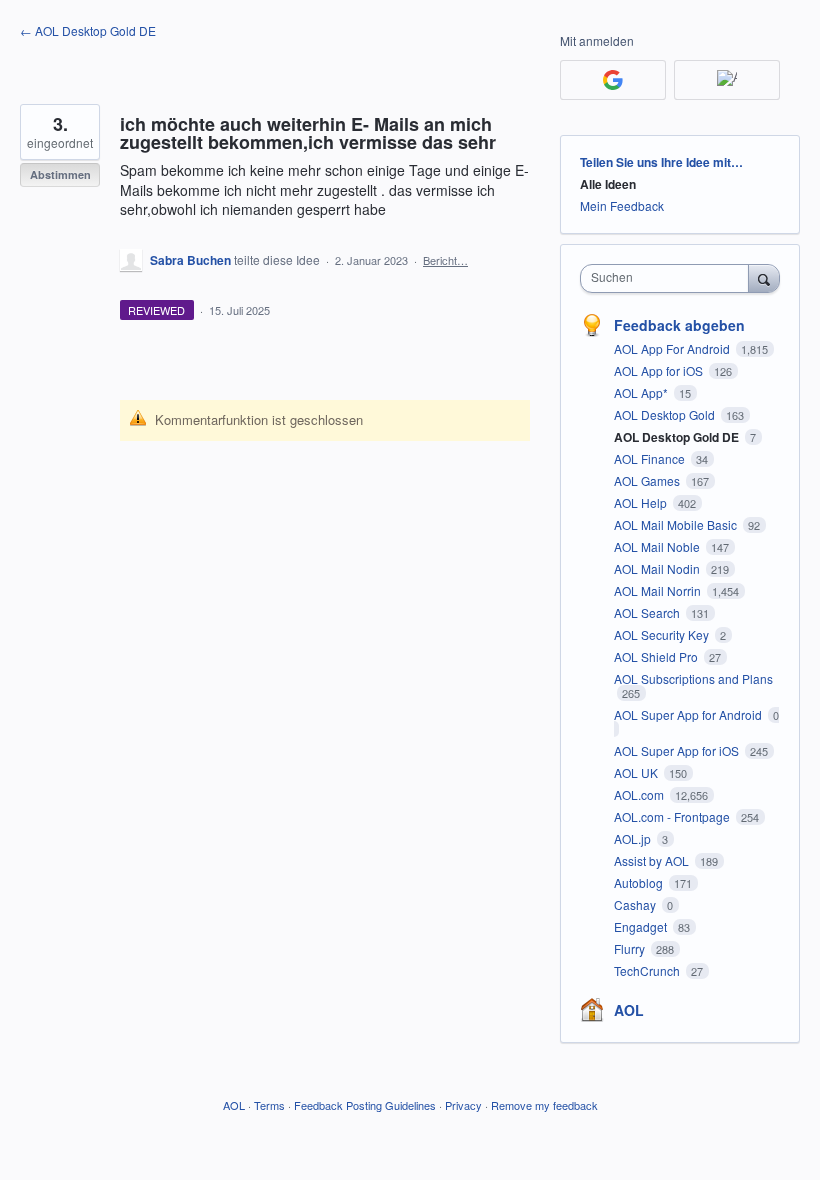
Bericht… (445, 260)
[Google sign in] (613, 80)
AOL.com (640, 794)
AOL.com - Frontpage (673, 816)
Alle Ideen (608, 184)
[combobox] (669, 278)
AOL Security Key (663, 634)
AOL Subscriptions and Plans (693, 678)
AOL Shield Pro (657, 656)
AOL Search (648, 612)
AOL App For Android (673, 348)
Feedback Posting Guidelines (365, 1105)
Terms (269, 1105)
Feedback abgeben (679, 325)
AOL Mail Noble (658, 546)
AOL (629, 1010)
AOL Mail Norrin (659, 590)
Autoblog (640, 882)
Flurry (631, 948)
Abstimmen (60, 174)
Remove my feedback (544, 1105)
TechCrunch (648, 970)
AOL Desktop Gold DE (678, 437)
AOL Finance (651, 458)
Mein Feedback (622, 205)
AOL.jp (634, 838)
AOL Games (648, 480)
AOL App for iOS (660, 370)
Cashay (636, 904)
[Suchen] (764, 278)
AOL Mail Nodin (658, 568)
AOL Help (642, 502)
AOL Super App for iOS (678, 750)
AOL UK (637, 772)
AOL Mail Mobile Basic (677, 524)
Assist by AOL (653, 860)
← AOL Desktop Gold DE (88, 30)
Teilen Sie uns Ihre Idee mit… (661, 162)
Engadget (642, 926)
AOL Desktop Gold (666, 414)
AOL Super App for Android (689, 714)
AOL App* (642, 392)
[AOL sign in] (727, 80)
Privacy (463, 1105)
